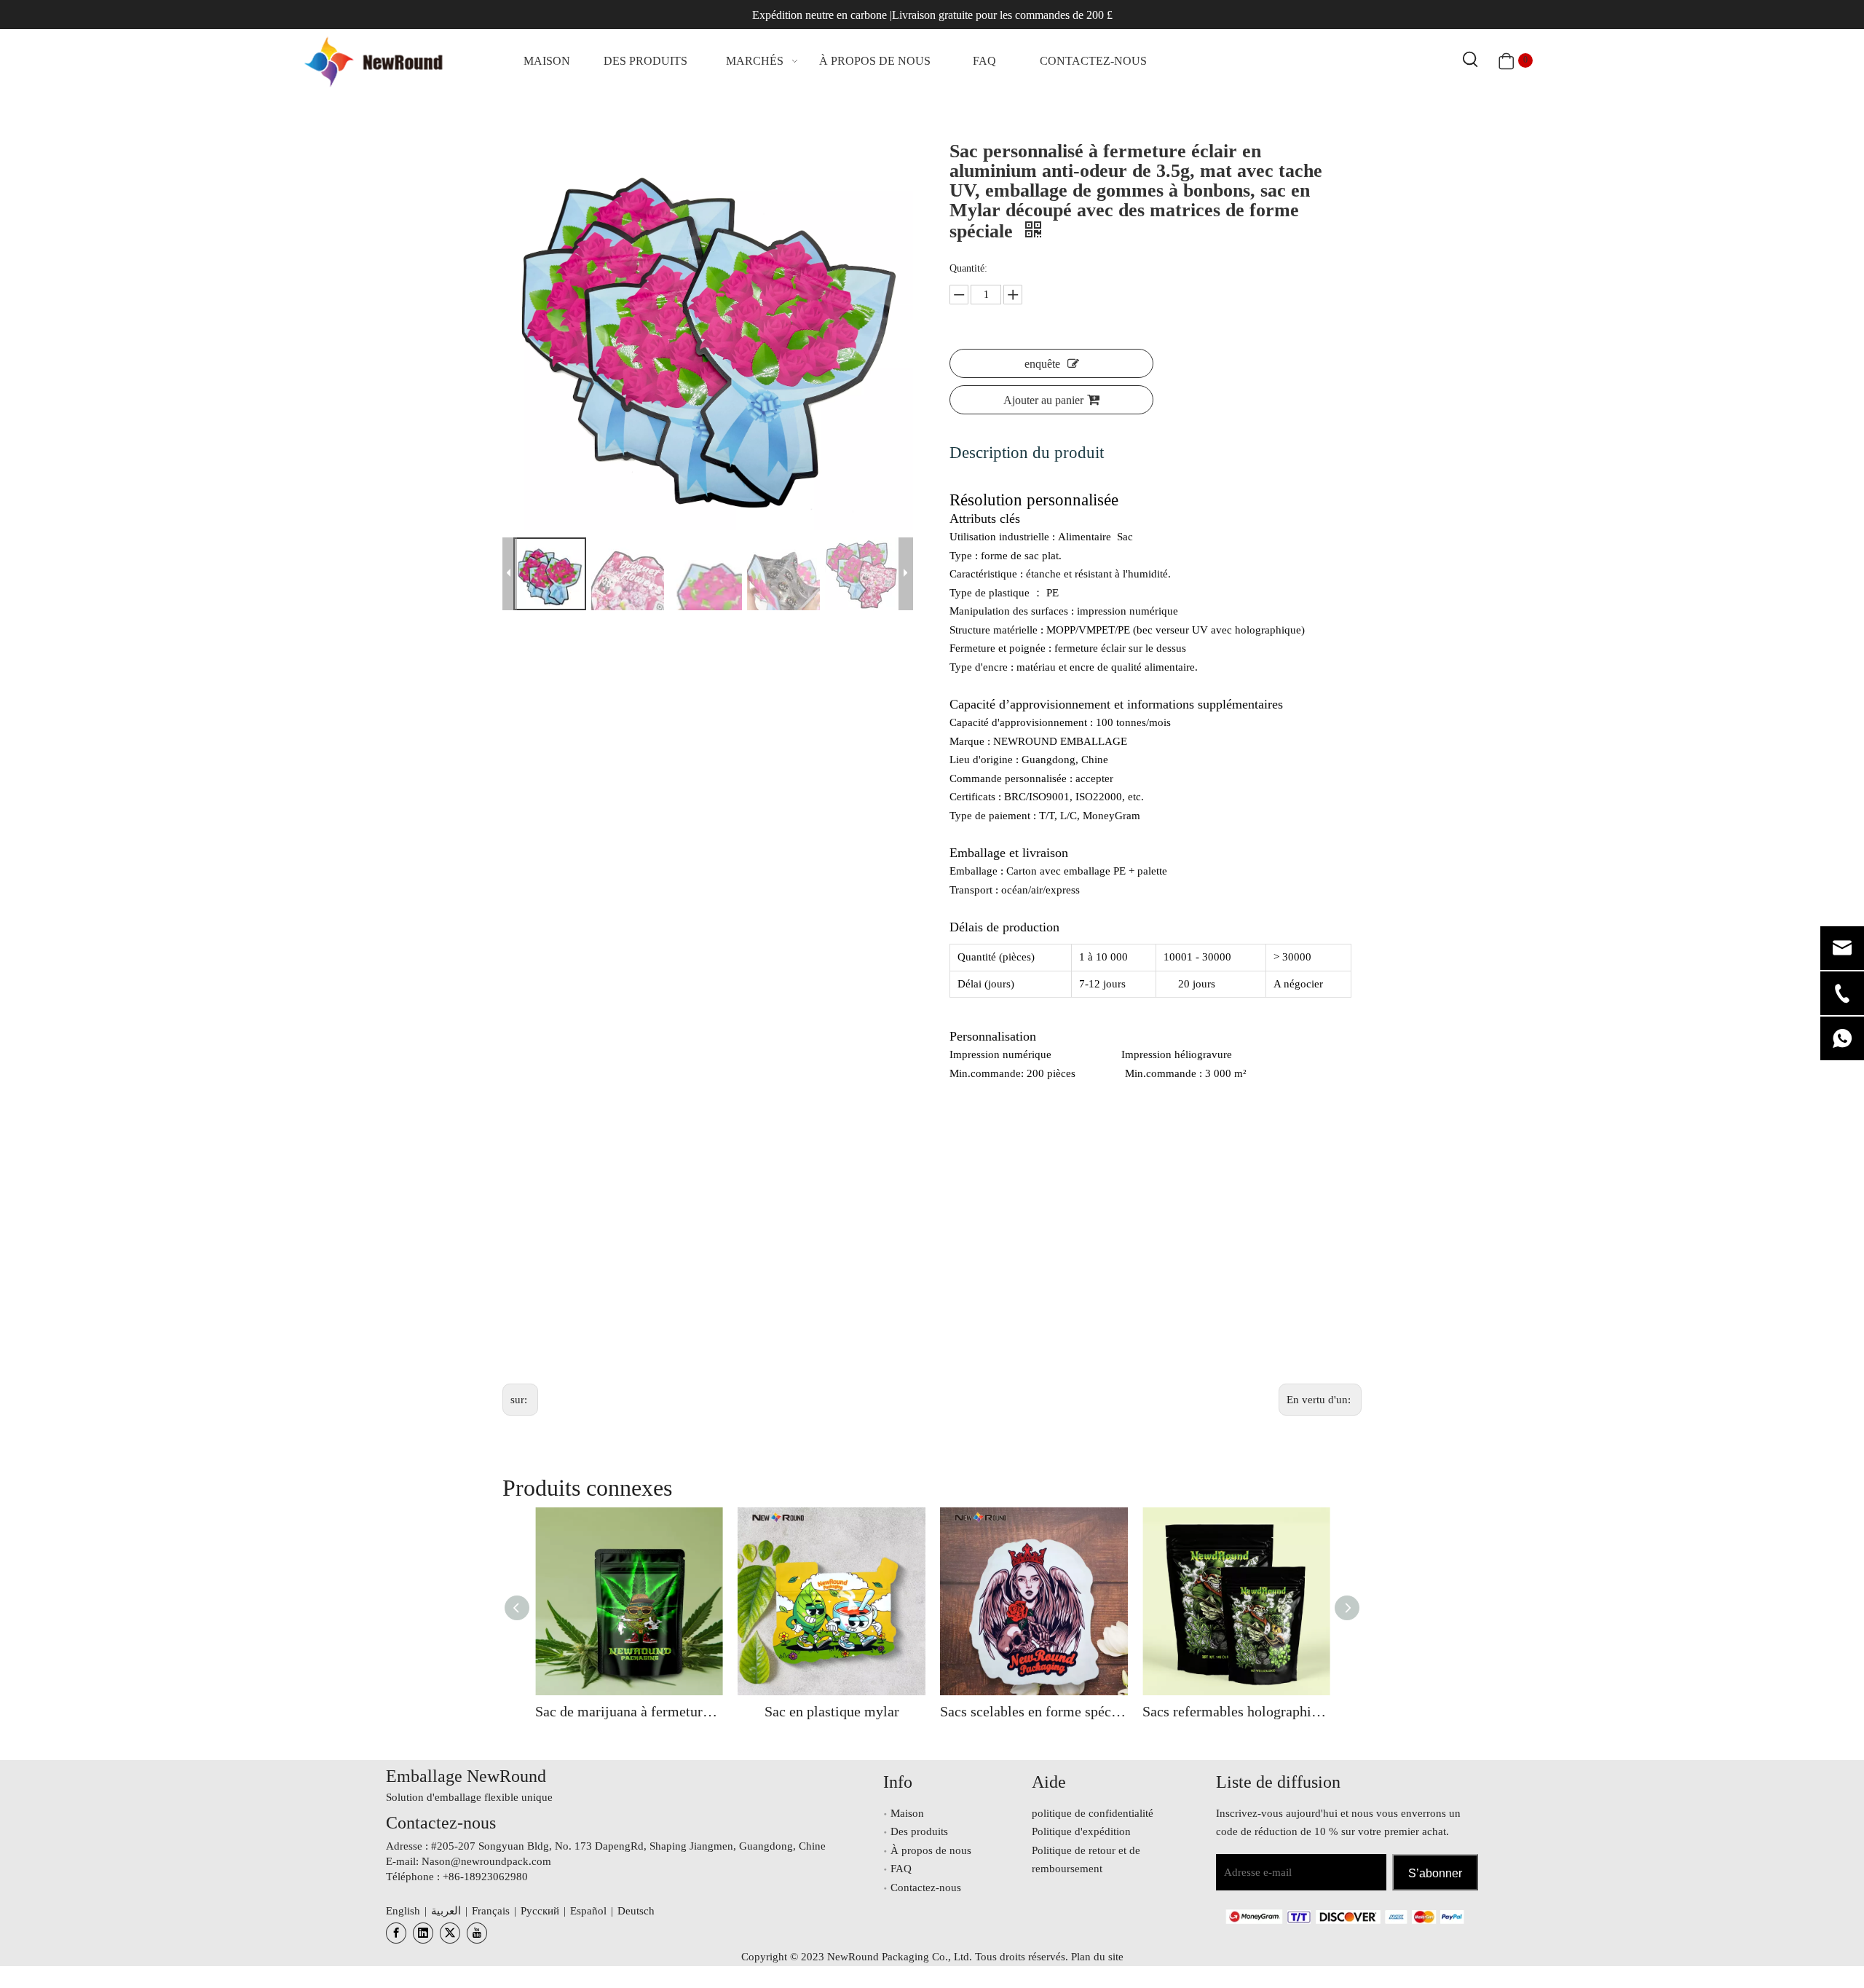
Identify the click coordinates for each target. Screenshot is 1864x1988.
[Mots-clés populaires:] (1471, 60)
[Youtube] (477, 1933)
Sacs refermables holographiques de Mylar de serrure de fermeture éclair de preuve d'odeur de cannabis (1236, 1711)
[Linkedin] (423, 1933)
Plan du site (1097, 1957)
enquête (1042, 364)
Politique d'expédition (1081, 1831)
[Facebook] (396, 1933)
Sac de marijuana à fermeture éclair (629, 1711)
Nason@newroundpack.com (486, 1861)
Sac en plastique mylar (832, 1711)
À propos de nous (931, 1850)
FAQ (901, 1869)
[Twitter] (450, 1933)
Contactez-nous (926, 1888)
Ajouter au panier (1043, 400)
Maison (907, 1813)
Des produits (919, 1831)
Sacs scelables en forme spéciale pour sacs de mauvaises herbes (1034, 1711)
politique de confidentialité (1093, 1813)
